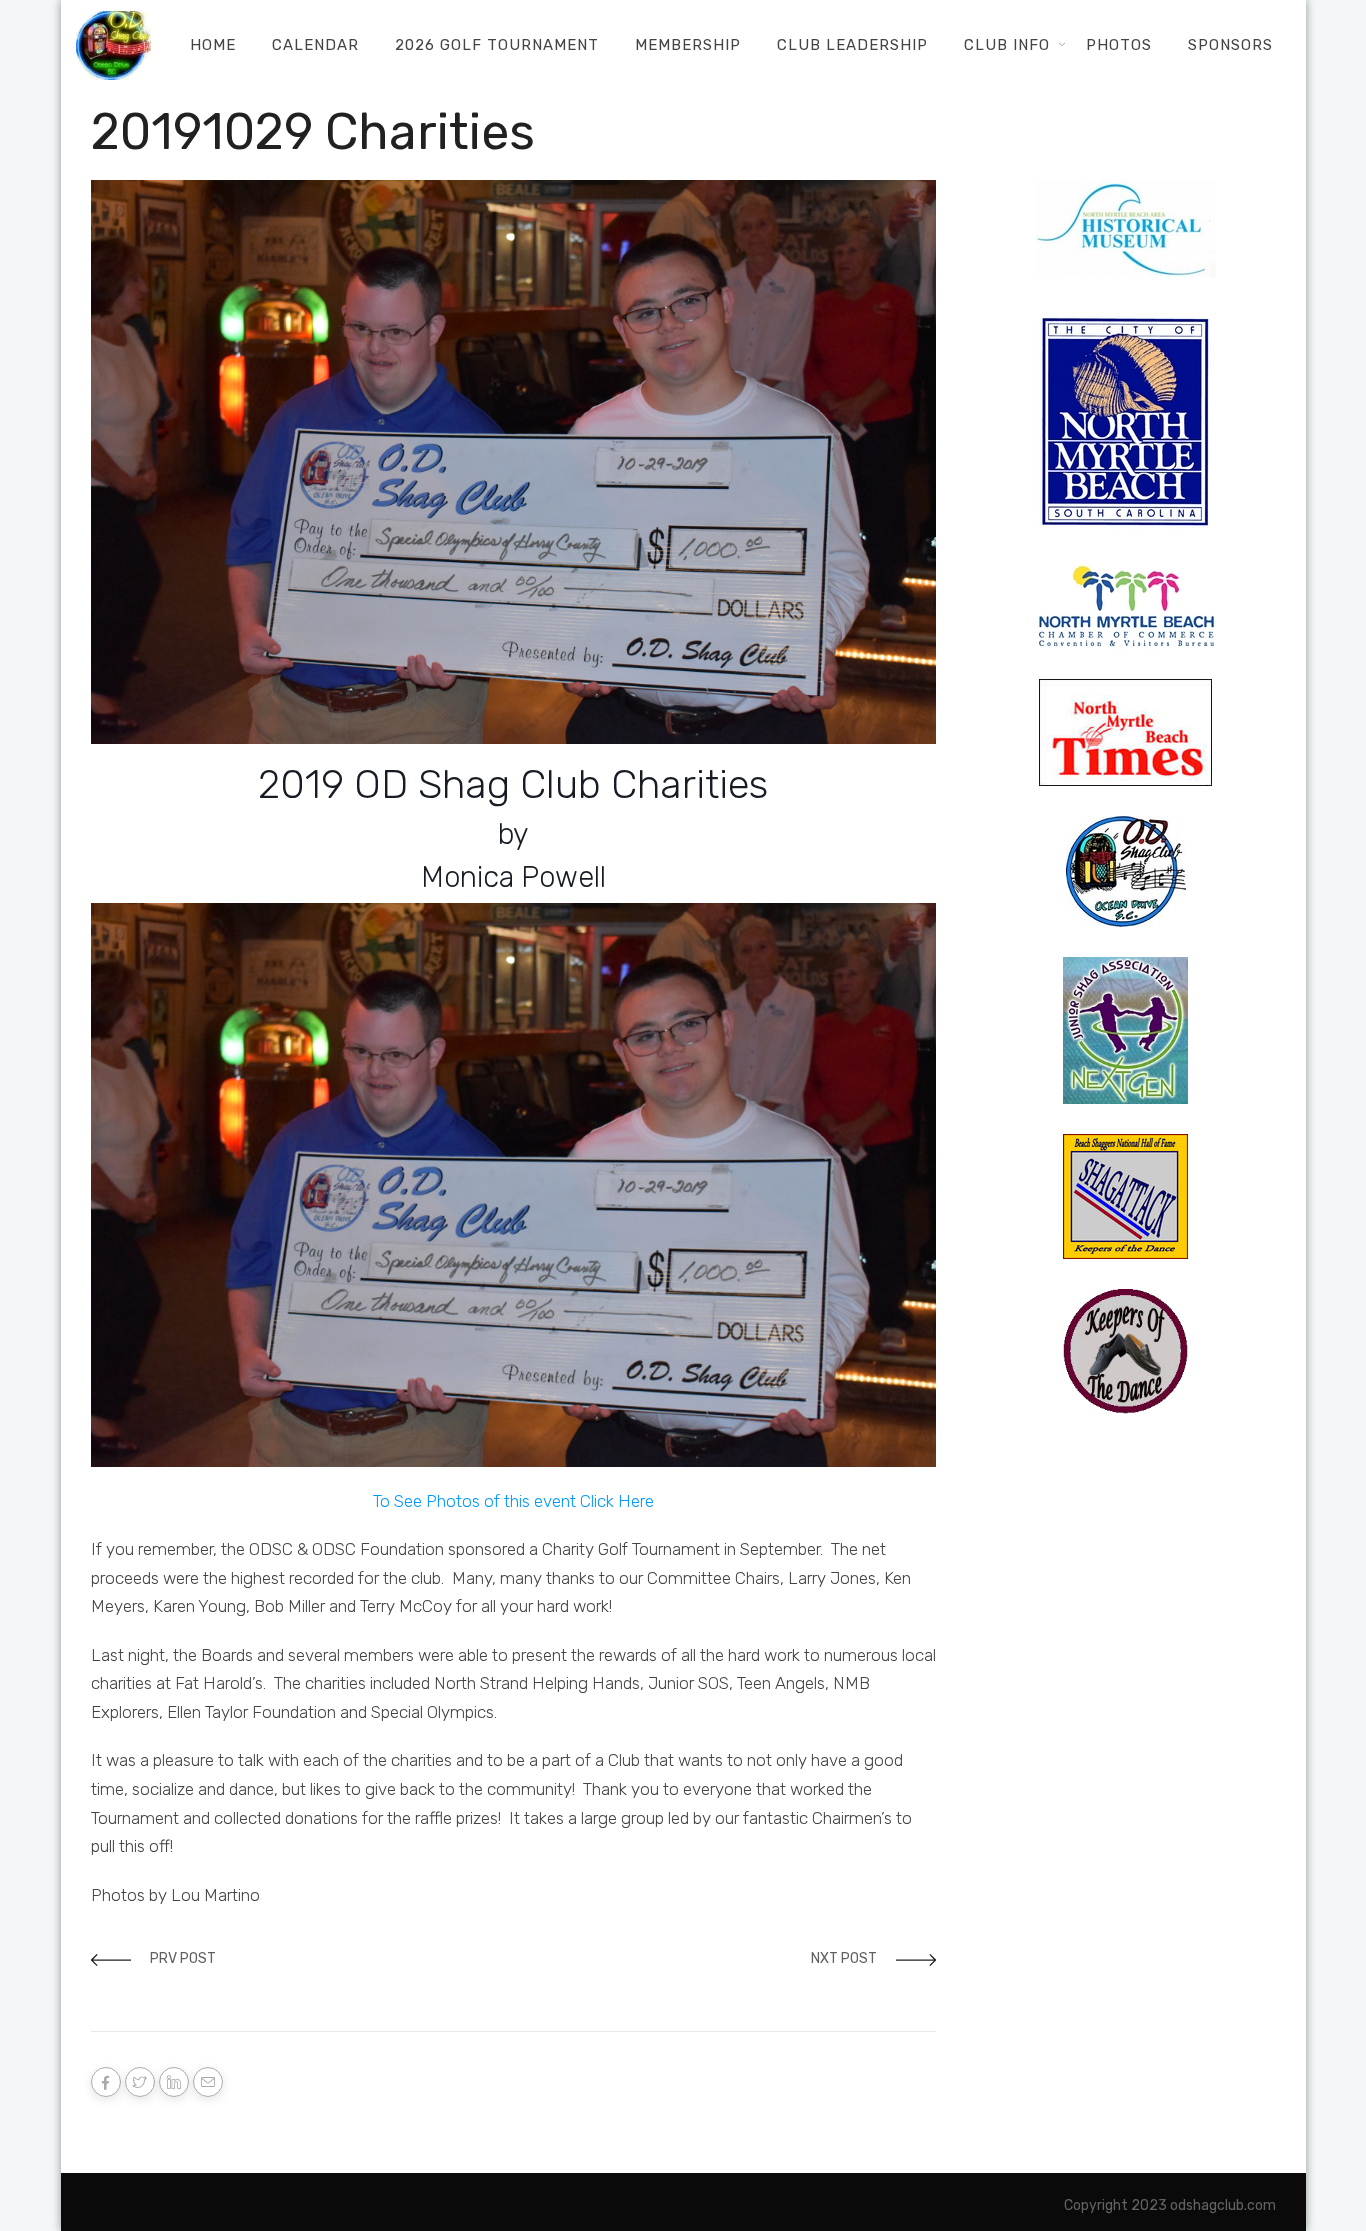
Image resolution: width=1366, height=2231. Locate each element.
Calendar (315, 45)
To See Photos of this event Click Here (513, 1501)
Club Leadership (852, 45)
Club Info (1007, 45)
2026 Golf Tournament (497, 45)
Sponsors (1230, 45)
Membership (688, 45)
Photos (1119, 45)
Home (213, 45)
